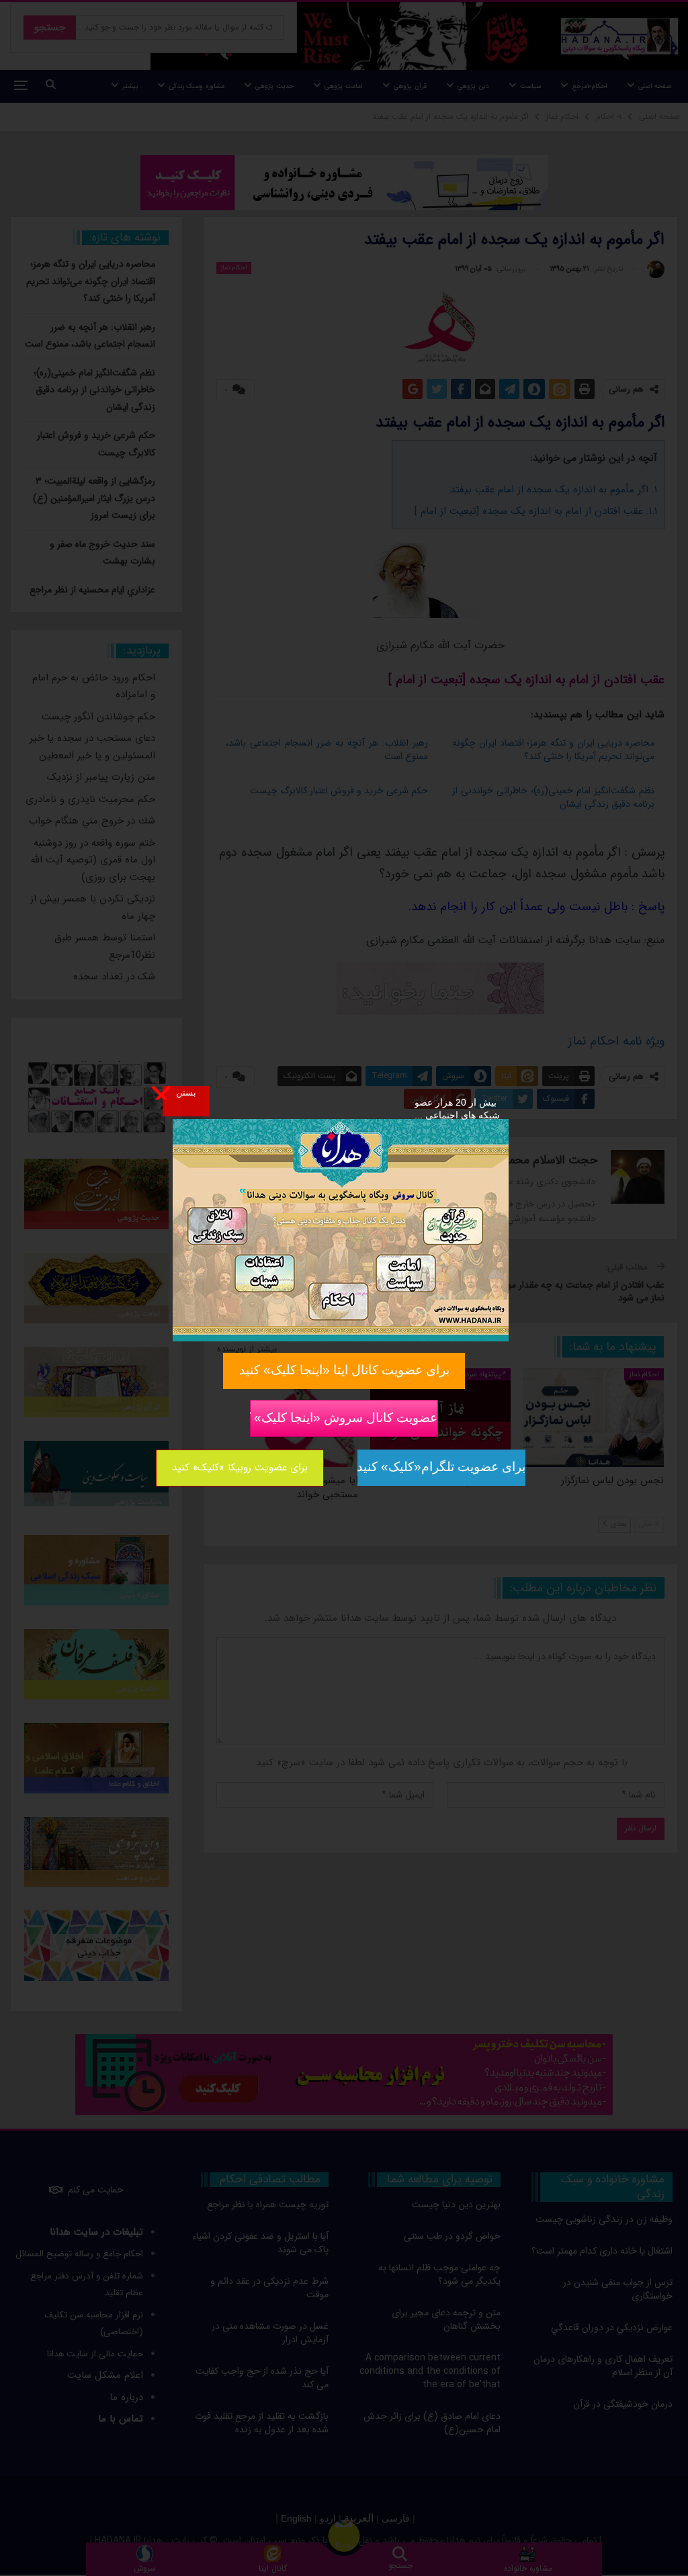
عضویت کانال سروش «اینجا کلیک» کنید (344, 1417)
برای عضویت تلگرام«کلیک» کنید (441, 1467)
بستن (186, 1092)
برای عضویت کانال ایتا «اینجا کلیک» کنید (344, 1370)
